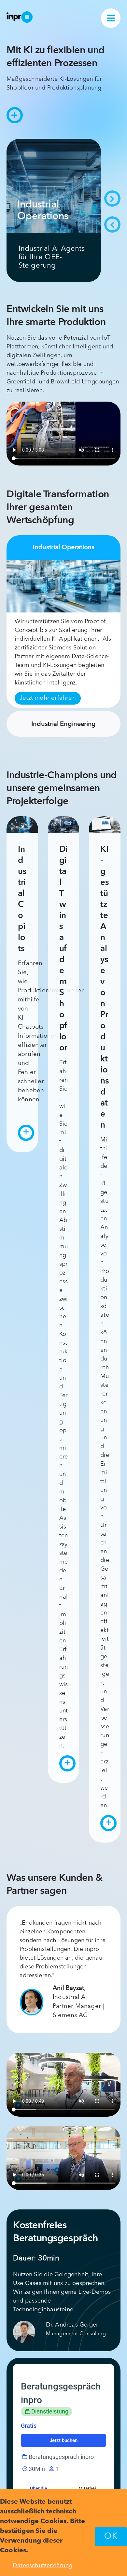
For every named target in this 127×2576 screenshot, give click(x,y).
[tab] (63, 548)
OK (111, 2537)
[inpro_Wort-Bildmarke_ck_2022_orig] (20, 17)
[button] (112, 224)
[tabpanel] (63, 634)
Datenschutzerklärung (42, 2566)
